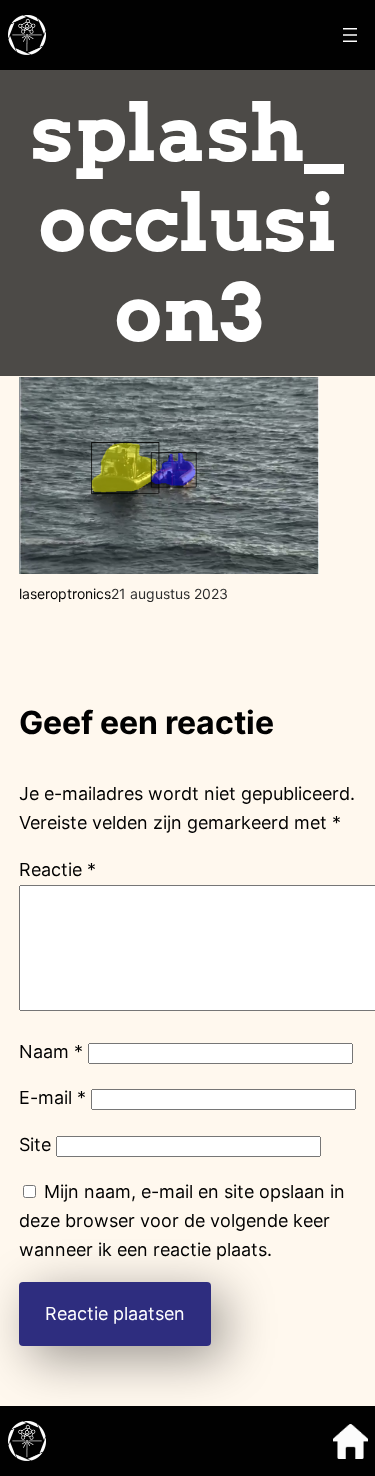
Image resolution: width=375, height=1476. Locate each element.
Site (35, 1144)
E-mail (52, 1097)
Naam (51, 1051)
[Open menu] (350, 35)
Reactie (57, 869)
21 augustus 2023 (169, 593)
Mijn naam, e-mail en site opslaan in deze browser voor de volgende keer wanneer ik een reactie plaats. (182, 1220)
